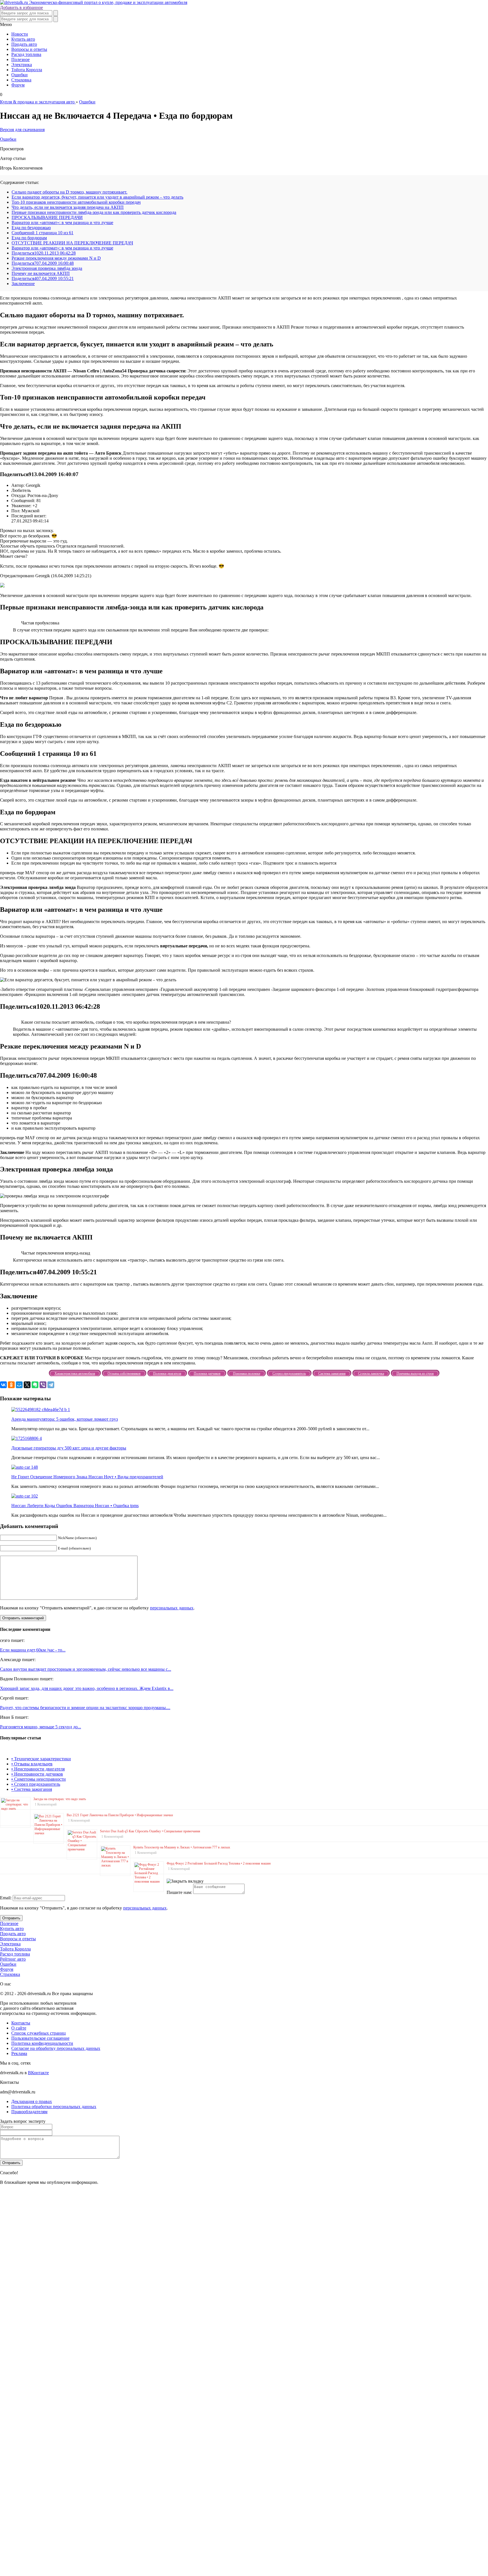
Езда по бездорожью (31, 228)
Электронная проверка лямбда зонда (47, 268)
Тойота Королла (27, 70)
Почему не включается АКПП (41, 273)
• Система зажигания (32, 1789)
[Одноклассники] (11, 1385)
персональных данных (172, 1608)
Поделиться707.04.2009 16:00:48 (43, 263)
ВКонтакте (38, 2073)
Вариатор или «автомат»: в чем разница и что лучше (62, 223)
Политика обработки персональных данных (54, 2107)
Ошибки (19, 75)
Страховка (21, 80)
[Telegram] (51, 1385)
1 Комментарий (46, 1804)
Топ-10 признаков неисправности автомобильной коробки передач (76, 202)
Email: (6, 1898)
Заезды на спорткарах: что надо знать (60, 1799)
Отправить (11, 1918)
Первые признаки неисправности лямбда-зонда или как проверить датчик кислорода (94, 212)
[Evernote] (35, 1385)
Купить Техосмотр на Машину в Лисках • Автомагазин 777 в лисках (182, 1847)
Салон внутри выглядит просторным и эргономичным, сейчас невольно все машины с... (86, 1669)
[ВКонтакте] (3, 1385)
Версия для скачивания (22, 130)
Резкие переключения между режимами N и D (56, 258)
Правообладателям (29, 2112)
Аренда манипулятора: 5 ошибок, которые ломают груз (65, 1419)
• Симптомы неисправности (39, 1779)
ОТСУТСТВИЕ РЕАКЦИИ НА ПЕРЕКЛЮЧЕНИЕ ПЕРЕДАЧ (72, 243)
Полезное (20, 59)
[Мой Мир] (19, 1385)
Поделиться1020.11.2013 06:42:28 (44, 253)
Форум (18, 85)
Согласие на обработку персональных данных (56, 2048)
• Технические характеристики (41, 1759)
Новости (20, 34)
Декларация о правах (32, 2101)
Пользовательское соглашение (40, 2038)
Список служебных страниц (39, 2033)
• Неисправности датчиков (37, 1774)
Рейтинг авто (13, 1959)
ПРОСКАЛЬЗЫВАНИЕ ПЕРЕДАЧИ (47, 217)
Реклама (19, 2053)
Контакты (21, 2023)
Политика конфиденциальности (42, 2043)
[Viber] (43, 1385)
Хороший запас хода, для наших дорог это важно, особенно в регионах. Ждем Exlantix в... (87, 1688)
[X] (27, 1385)
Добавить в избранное (21, 7)
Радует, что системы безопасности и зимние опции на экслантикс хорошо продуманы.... (85, 1708)
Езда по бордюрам (29, 238)
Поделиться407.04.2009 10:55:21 (43, 278)
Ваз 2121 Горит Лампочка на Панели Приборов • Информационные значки (120, 1815)
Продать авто (24, 44)
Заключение (23, 284)
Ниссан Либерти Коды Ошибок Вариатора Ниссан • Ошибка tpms (75, 1506)
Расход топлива (26, 54)
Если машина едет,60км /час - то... (33, 1650)
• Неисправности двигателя (38, 1769)
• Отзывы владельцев (32, 1764)
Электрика (22, 65)
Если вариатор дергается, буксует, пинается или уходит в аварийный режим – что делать (97, 197)
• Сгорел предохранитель (36, 1784)
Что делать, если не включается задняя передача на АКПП (68, 207)
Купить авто (23, 39)
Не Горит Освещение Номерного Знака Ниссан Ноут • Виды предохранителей (87, 1477)
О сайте (19, 2028)
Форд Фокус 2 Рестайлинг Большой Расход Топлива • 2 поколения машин (219, 1863)
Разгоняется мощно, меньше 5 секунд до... (41, 1727)
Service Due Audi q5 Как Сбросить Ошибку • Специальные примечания (150, 1831)
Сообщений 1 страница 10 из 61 (43, 233)
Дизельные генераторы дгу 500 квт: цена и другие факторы (69, 1448)
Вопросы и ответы (29, 49)
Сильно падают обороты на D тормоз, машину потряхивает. (69, 192)
